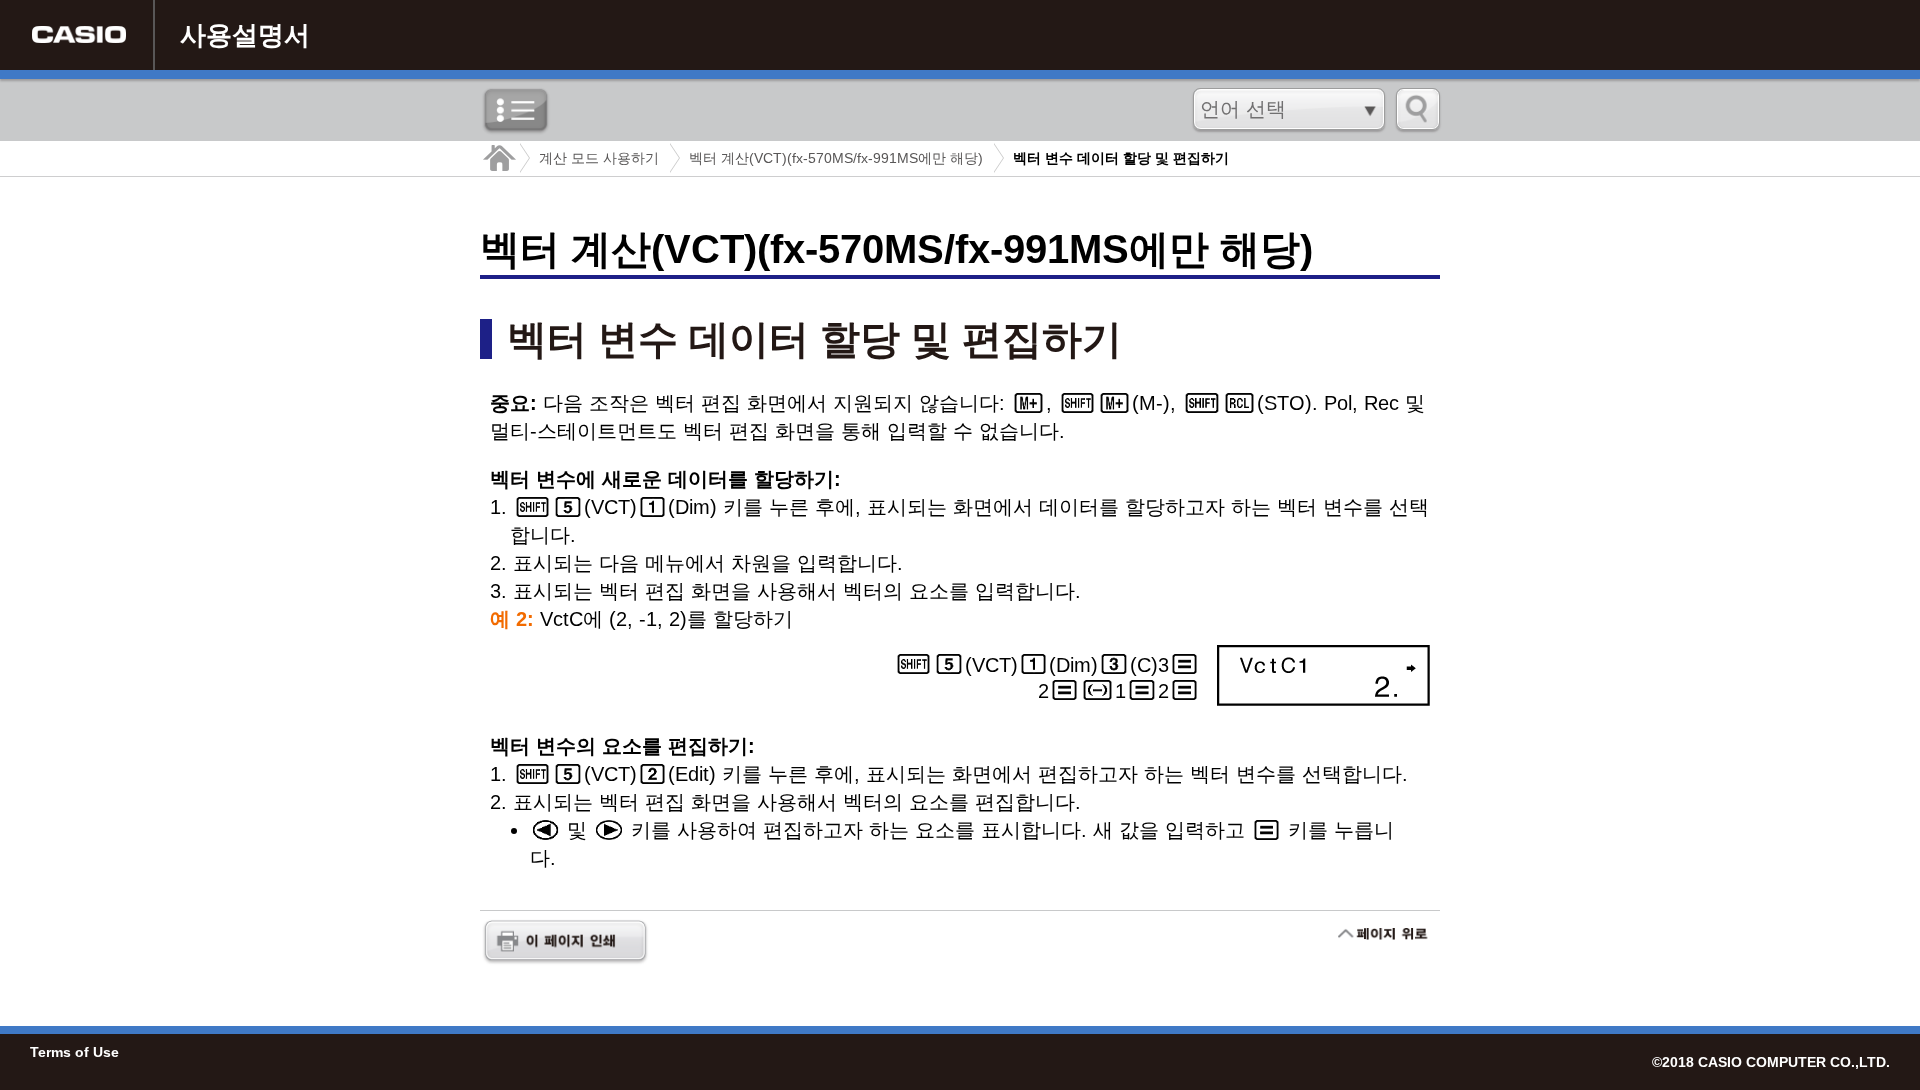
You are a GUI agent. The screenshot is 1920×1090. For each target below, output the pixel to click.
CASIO (79, 35)
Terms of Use (74, 1052)
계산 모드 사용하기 (599, 158)
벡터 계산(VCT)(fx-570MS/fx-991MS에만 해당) (836, 158)
